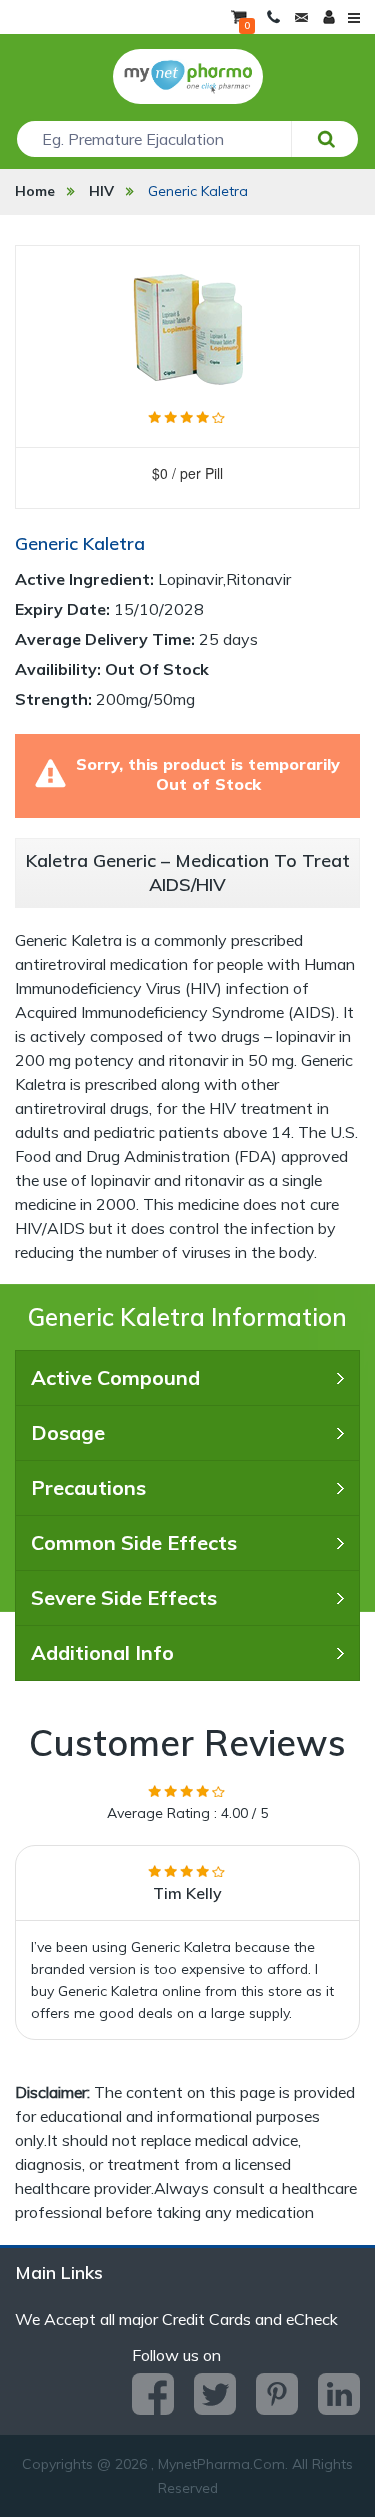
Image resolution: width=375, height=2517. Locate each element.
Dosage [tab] (68, 1432)
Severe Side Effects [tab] (124, 1597)
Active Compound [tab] (115, 1377)
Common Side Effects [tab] (134, 1542)
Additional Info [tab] (102, 1652)
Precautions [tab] (88, 1487)
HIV (101, 191)
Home (35, 191)
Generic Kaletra (198, 191)
